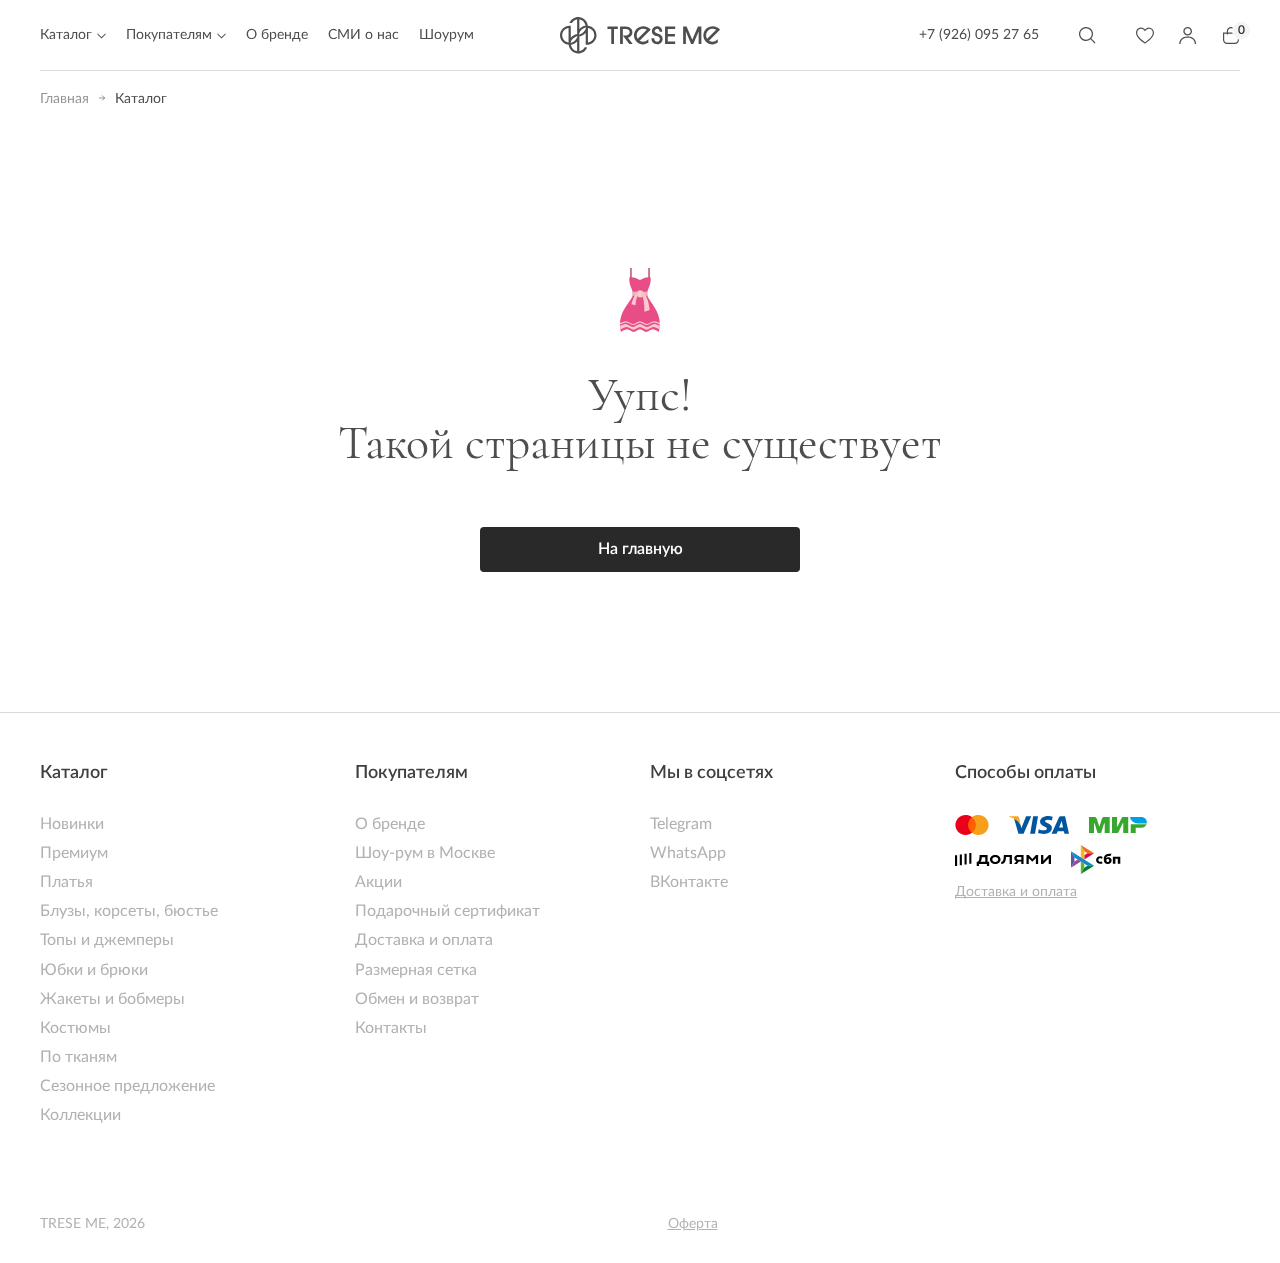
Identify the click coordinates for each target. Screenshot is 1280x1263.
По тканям (78, 1057)
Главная (64, 99)
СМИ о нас (363, 35)
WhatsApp (688, 853)
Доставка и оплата (424, 940)
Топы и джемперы (107, 940)
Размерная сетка (416, 970)
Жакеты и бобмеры (112, 999)
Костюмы (75, 1028)
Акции (378, 882)
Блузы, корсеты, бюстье (129, 911)
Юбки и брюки (94, 970)
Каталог (74, 773)
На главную (640, 549)
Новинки (72, 824)
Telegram (681, 824)
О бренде (277, 35)
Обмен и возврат (417, 999)
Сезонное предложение (127, 1086)
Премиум (74, 853)
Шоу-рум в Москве (425, 853)
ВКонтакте (689, 882)
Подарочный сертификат (447, 911)
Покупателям (411, 773)
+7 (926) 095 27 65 (979, 35)
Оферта (693, 1224)
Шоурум (446, 35)
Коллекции (80, 1115)
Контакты (391, 1028)
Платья (66, 882)
